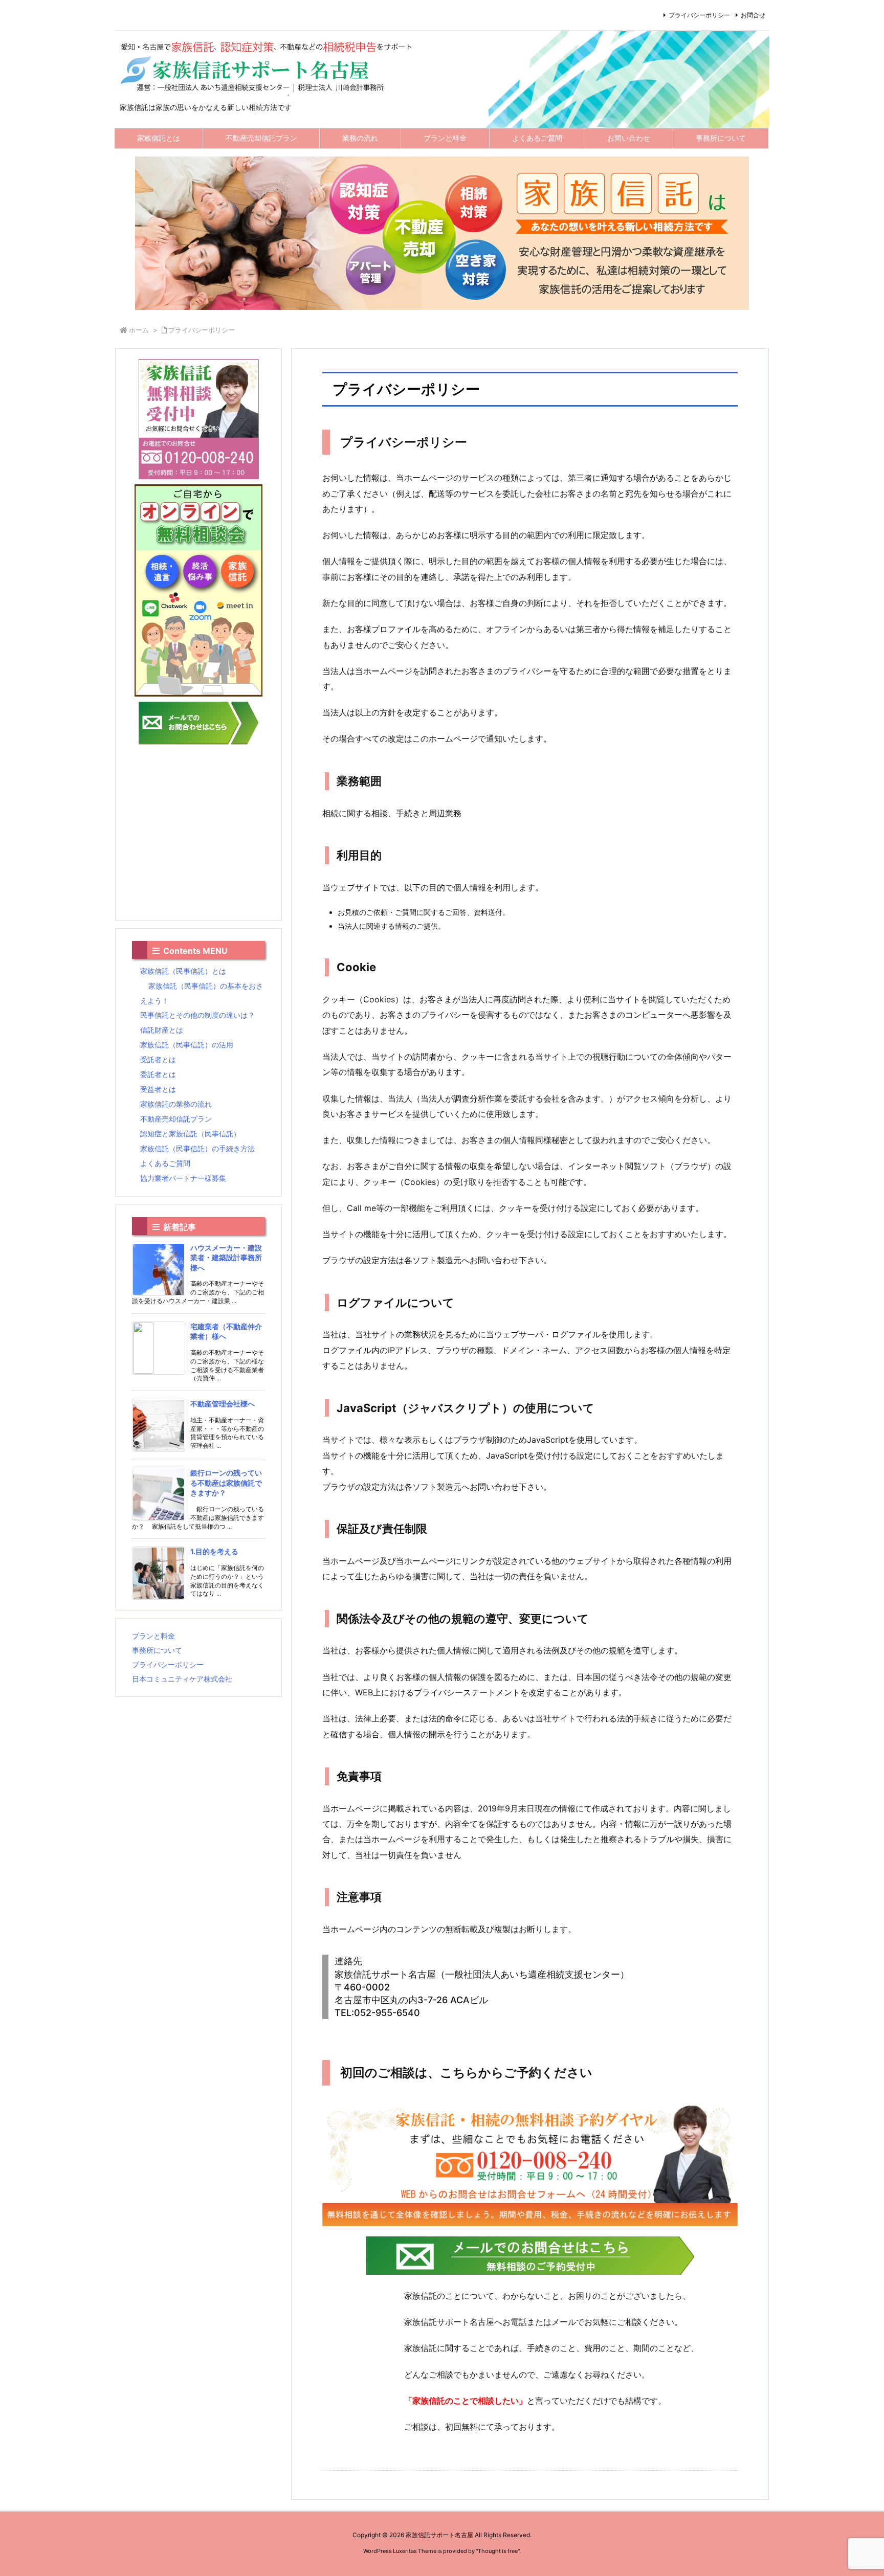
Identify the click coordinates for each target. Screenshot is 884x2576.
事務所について (157, 1650)
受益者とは (158, 1089)
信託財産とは (162, 1030)
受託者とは (158, 1059)
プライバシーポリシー (699, 15)
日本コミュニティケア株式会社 (182, 1679)
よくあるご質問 (165, 1163)
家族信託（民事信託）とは (183, 971)
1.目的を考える (214, 1551)
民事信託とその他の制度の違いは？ (197, 1015)
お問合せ (753, 15)
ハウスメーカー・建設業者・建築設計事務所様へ (226, 1258)
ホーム (139, 330)
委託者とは (158, 1074)
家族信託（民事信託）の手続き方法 (197, 1148)
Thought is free (498, 2551)
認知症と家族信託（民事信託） (190, 1134)
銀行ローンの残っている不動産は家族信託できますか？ (226, 1483)
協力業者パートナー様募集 (183, 1178)
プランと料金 (153, 1636)
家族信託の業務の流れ (176, 1104)
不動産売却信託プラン (176, 1119)
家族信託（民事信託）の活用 (187, 1045)
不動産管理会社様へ (223, 1404)
